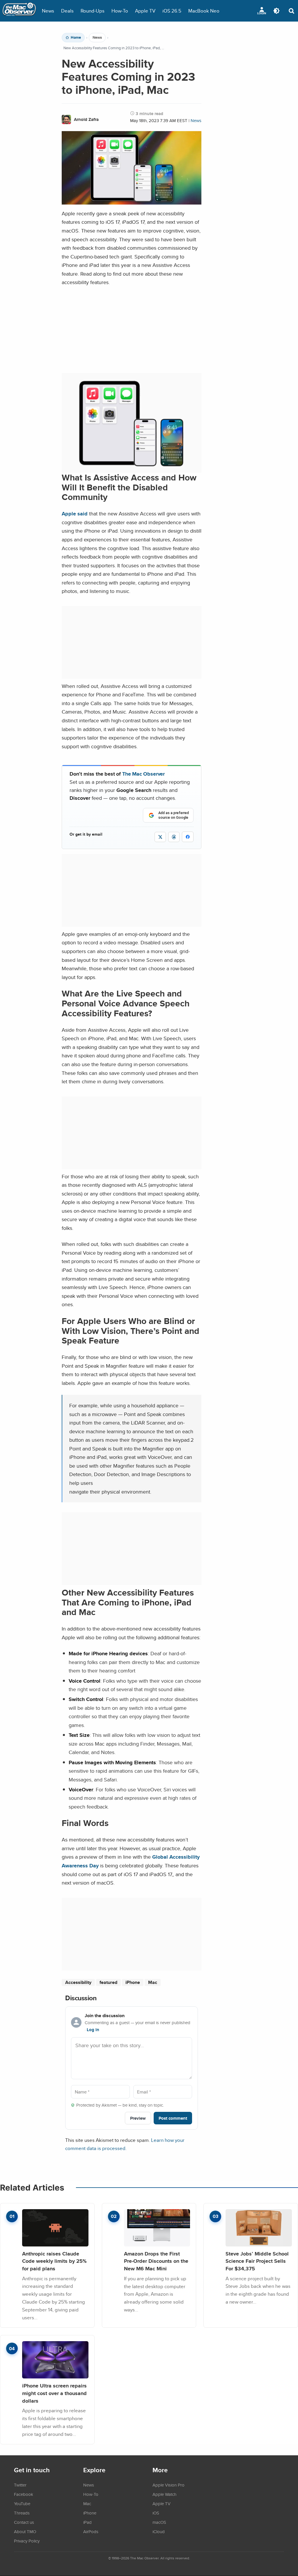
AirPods (91, 2531)
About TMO (25, 2531)
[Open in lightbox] (132, 469)
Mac (153, 1982)
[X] (160, 837)
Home (76, 38)
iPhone (133, 1982)
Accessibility (78, 1982)
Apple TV (145, 11)
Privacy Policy (27, 2541)
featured (108, 1982)
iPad (87, 2522)
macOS (159, 2522)
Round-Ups (93, 11)
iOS (156, 2513)
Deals (67, 11)
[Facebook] (188, 837)
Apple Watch (164, 2494)
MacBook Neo (204, 11)
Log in (93, 2030)
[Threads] (174, 837)
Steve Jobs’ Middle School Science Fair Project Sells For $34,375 (257, 2261)
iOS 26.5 (172, 11)
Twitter (20, 2485)
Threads (22, 2513)
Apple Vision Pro (168, 2485)
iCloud (159, 2531)
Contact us (24, 2522)
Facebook (24, 2494)
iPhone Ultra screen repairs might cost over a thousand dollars (54, 2393)
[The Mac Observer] (19, 11)
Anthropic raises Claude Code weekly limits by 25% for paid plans (54, 2261)
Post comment (173, 2118)
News (48, 11)
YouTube (22, 2503)
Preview (138, 2118)
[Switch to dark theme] (276, 11)
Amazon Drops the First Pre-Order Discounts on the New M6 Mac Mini (156, 2261)
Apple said (75, 514)
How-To (120, 11)
